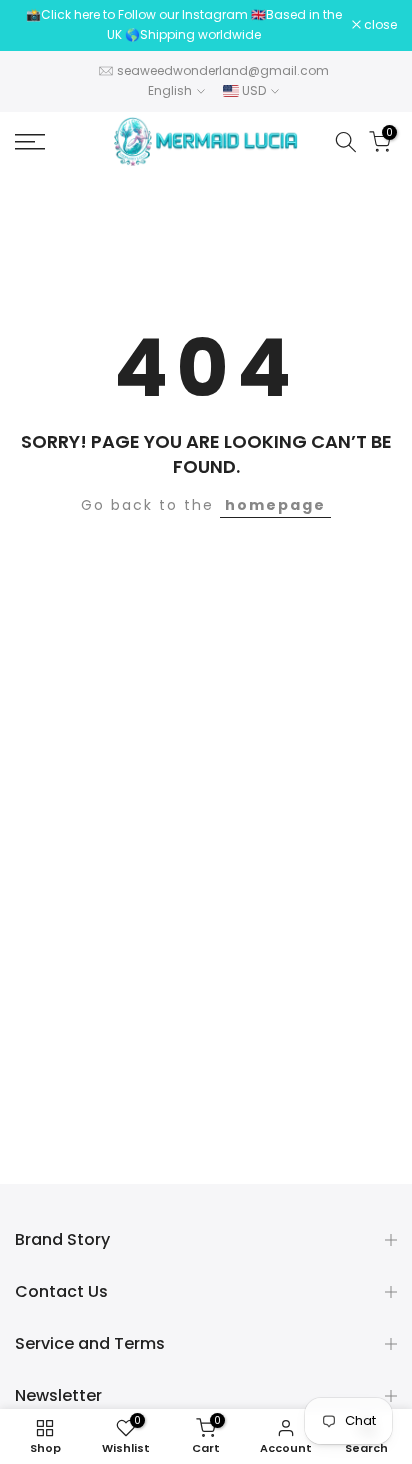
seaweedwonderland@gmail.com (223, 70)
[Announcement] (183, 25)
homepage (275, 505)
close (379, 25)
